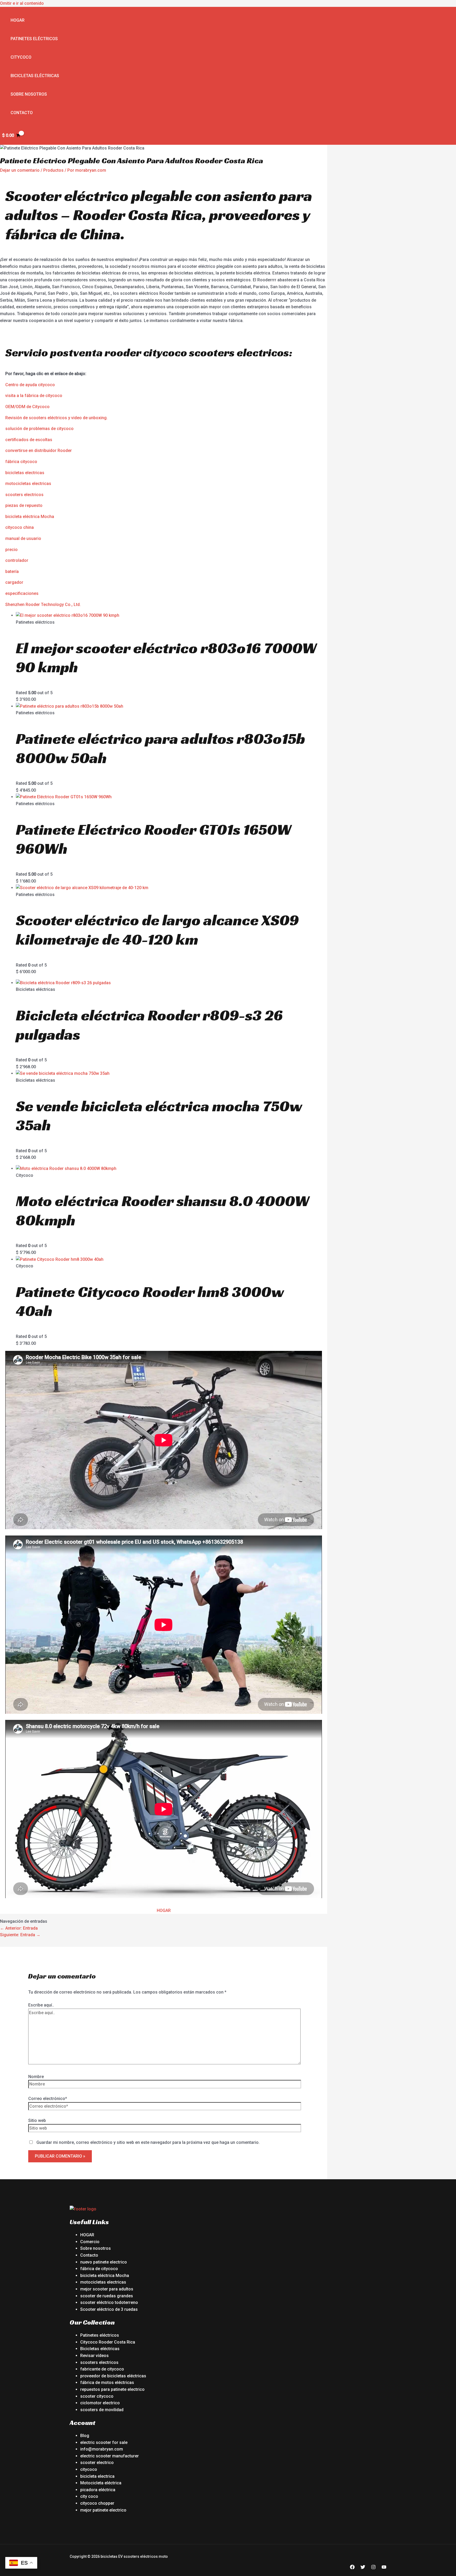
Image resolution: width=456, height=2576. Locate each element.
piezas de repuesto (24, 505)
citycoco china (20, 527)
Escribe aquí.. (41, 2005)
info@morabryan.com (102, 2449)
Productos (53, 170)
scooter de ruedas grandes (107, 2296)
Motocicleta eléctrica (101, 2483)
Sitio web (37, 2120)
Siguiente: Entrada (20, 1935)
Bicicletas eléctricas (35, 76)
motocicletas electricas (28, 484)
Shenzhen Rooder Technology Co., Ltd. (43, 605)
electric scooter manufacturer (110, 2456)
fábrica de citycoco (99, 2269)
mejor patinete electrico (103, 2510)
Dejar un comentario (20, 170)
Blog (85, 2436)
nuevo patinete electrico (104, 2262)
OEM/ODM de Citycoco (27, 407)
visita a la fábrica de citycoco (34, 396)
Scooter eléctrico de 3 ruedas (109, 2309)
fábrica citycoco (21, 462)
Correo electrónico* (48, 2099)
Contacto (22, 113)
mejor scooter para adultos (107, 2289)
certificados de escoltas (29, 440)
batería (12, 571)
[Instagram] (373, 2568)
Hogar (18, 20)
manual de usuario (23, 538)
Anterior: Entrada (19, 1928)
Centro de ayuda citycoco (30, 385)
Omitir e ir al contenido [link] (22, 3)
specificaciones (23, 593)
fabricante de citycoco (102, 2369)
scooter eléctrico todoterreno (109, 2302)
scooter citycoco (97, 2396)
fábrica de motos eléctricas (107, 2383)
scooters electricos (24, 495)
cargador (14, 582)
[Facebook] (352, 2568)
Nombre (36, 2077)
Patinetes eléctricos (34, 39)
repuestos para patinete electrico (112, 2389)
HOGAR (164, 1910)
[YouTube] (384, 2568)
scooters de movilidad (102, 2410)
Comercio (90, 2242)
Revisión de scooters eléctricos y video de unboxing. (56, 418)
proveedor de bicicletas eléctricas (113, 2376)
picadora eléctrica (98, 2490)
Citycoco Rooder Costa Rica (108, 2342)
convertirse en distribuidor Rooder (39, 451)
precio (11, 550)
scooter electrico (97, 2463)
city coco (89, 2496)
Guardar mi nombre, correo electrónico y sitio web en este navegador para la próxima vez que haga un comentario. (148, 2142)
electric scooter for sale (104, 2442)
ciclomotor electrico (100, 2403)
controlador (17, 560)
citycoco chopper (97, 2503)
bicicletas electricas (25, 473)
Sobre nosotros (29, 94)
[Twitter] (363, 2568)
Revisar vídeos (94, 2356)
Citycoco (21, 57)
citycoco (89, 2469)
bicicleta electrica (97, 2476)
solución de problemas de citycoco (39, 429)
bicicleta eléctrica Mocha (30, 517)
